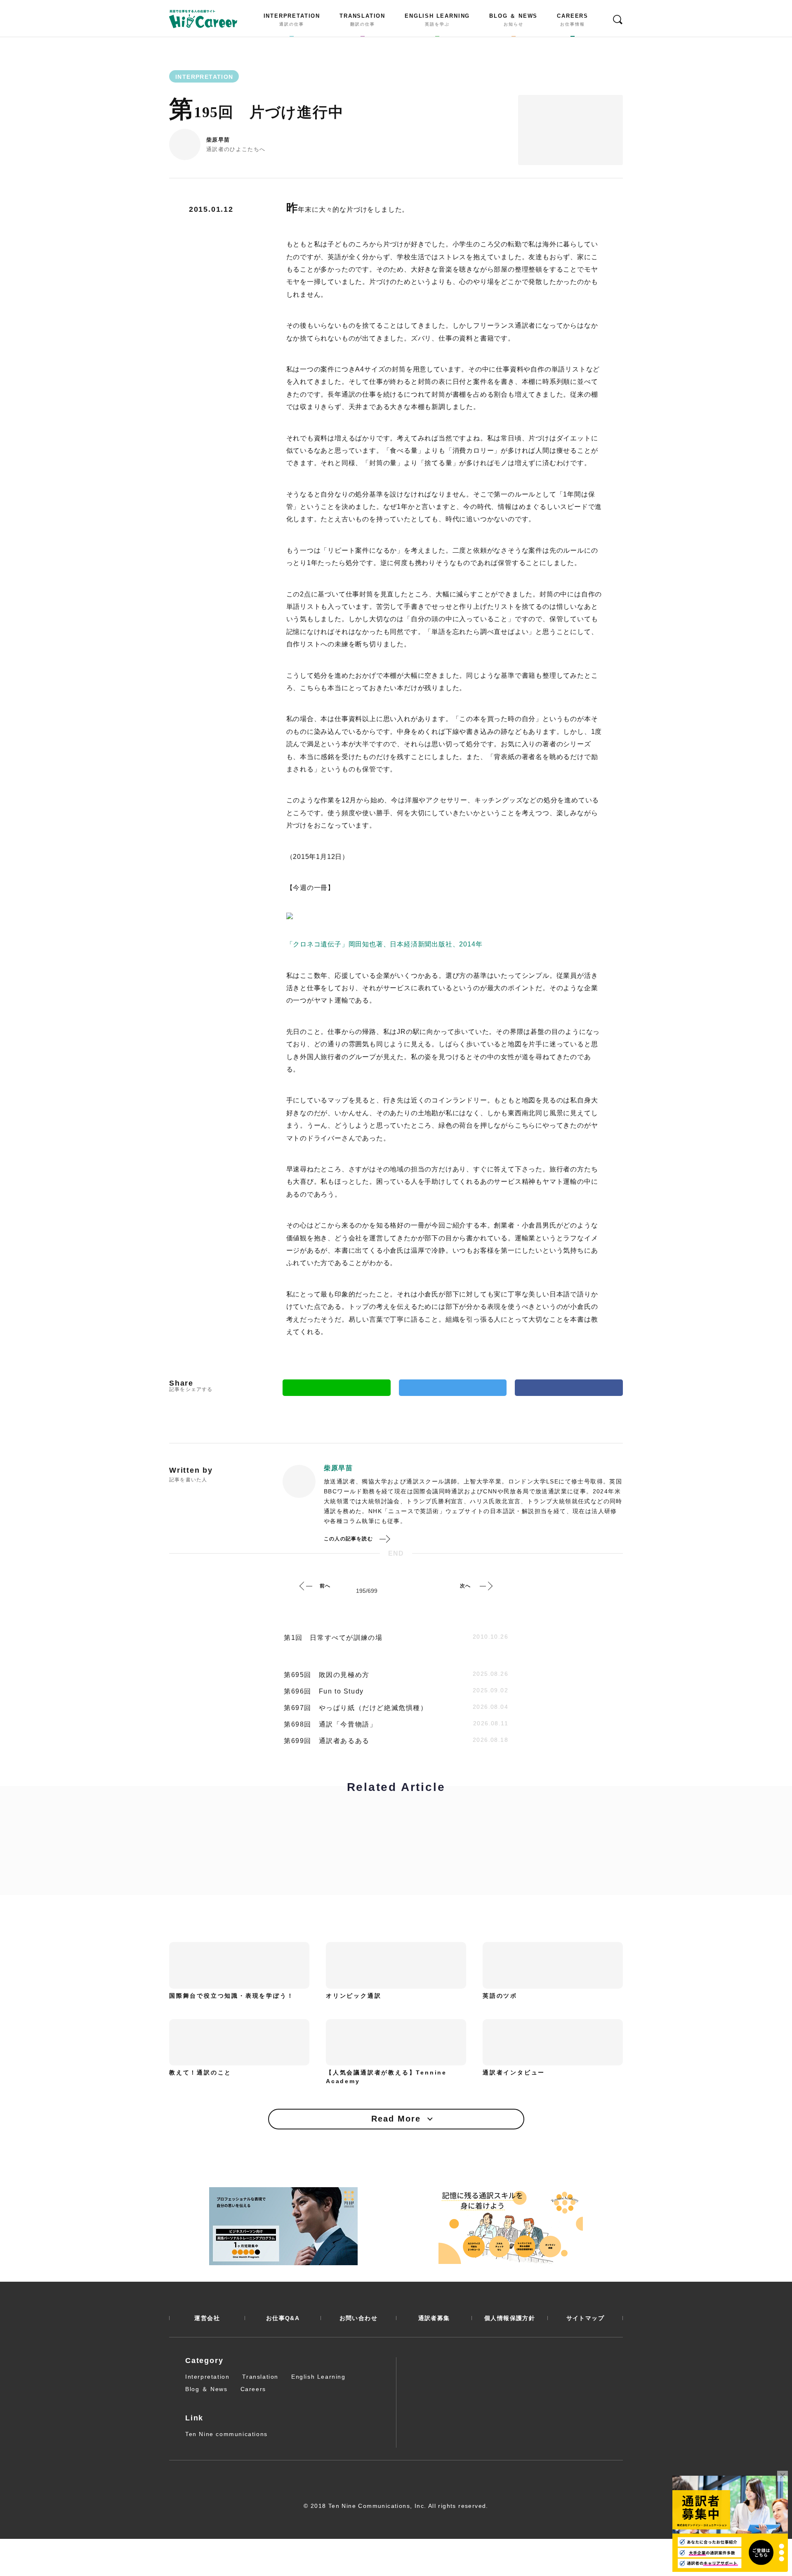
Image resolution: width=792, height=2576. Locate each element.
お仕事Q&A (283, 2318)
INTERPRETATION (292, 20)
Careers (253, 2389)
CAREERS (573, 20)
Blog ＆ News (206, 2389)
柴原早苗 (218, 140)
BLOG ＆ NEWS (513, 20)
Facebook (569, 1388)
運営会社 (207, 2318)
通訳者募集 (434, 2318)
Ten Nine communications (226, 2434)
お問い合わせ (358, 2318)
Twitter (453, 1388)
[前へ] (306, 1586)
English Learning (318, 2377)
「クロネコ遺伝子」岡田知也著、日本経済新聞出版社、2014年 (384, 944)
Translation (260, 2377)
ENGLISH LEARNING (437, 20)
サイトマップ (585, 2318)
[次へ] (486, 1586)
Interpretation (207, 2377)
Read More (396, 2119)
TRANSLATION (362, 20)
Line (337, 1388)
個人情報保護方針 (510, 2318)
